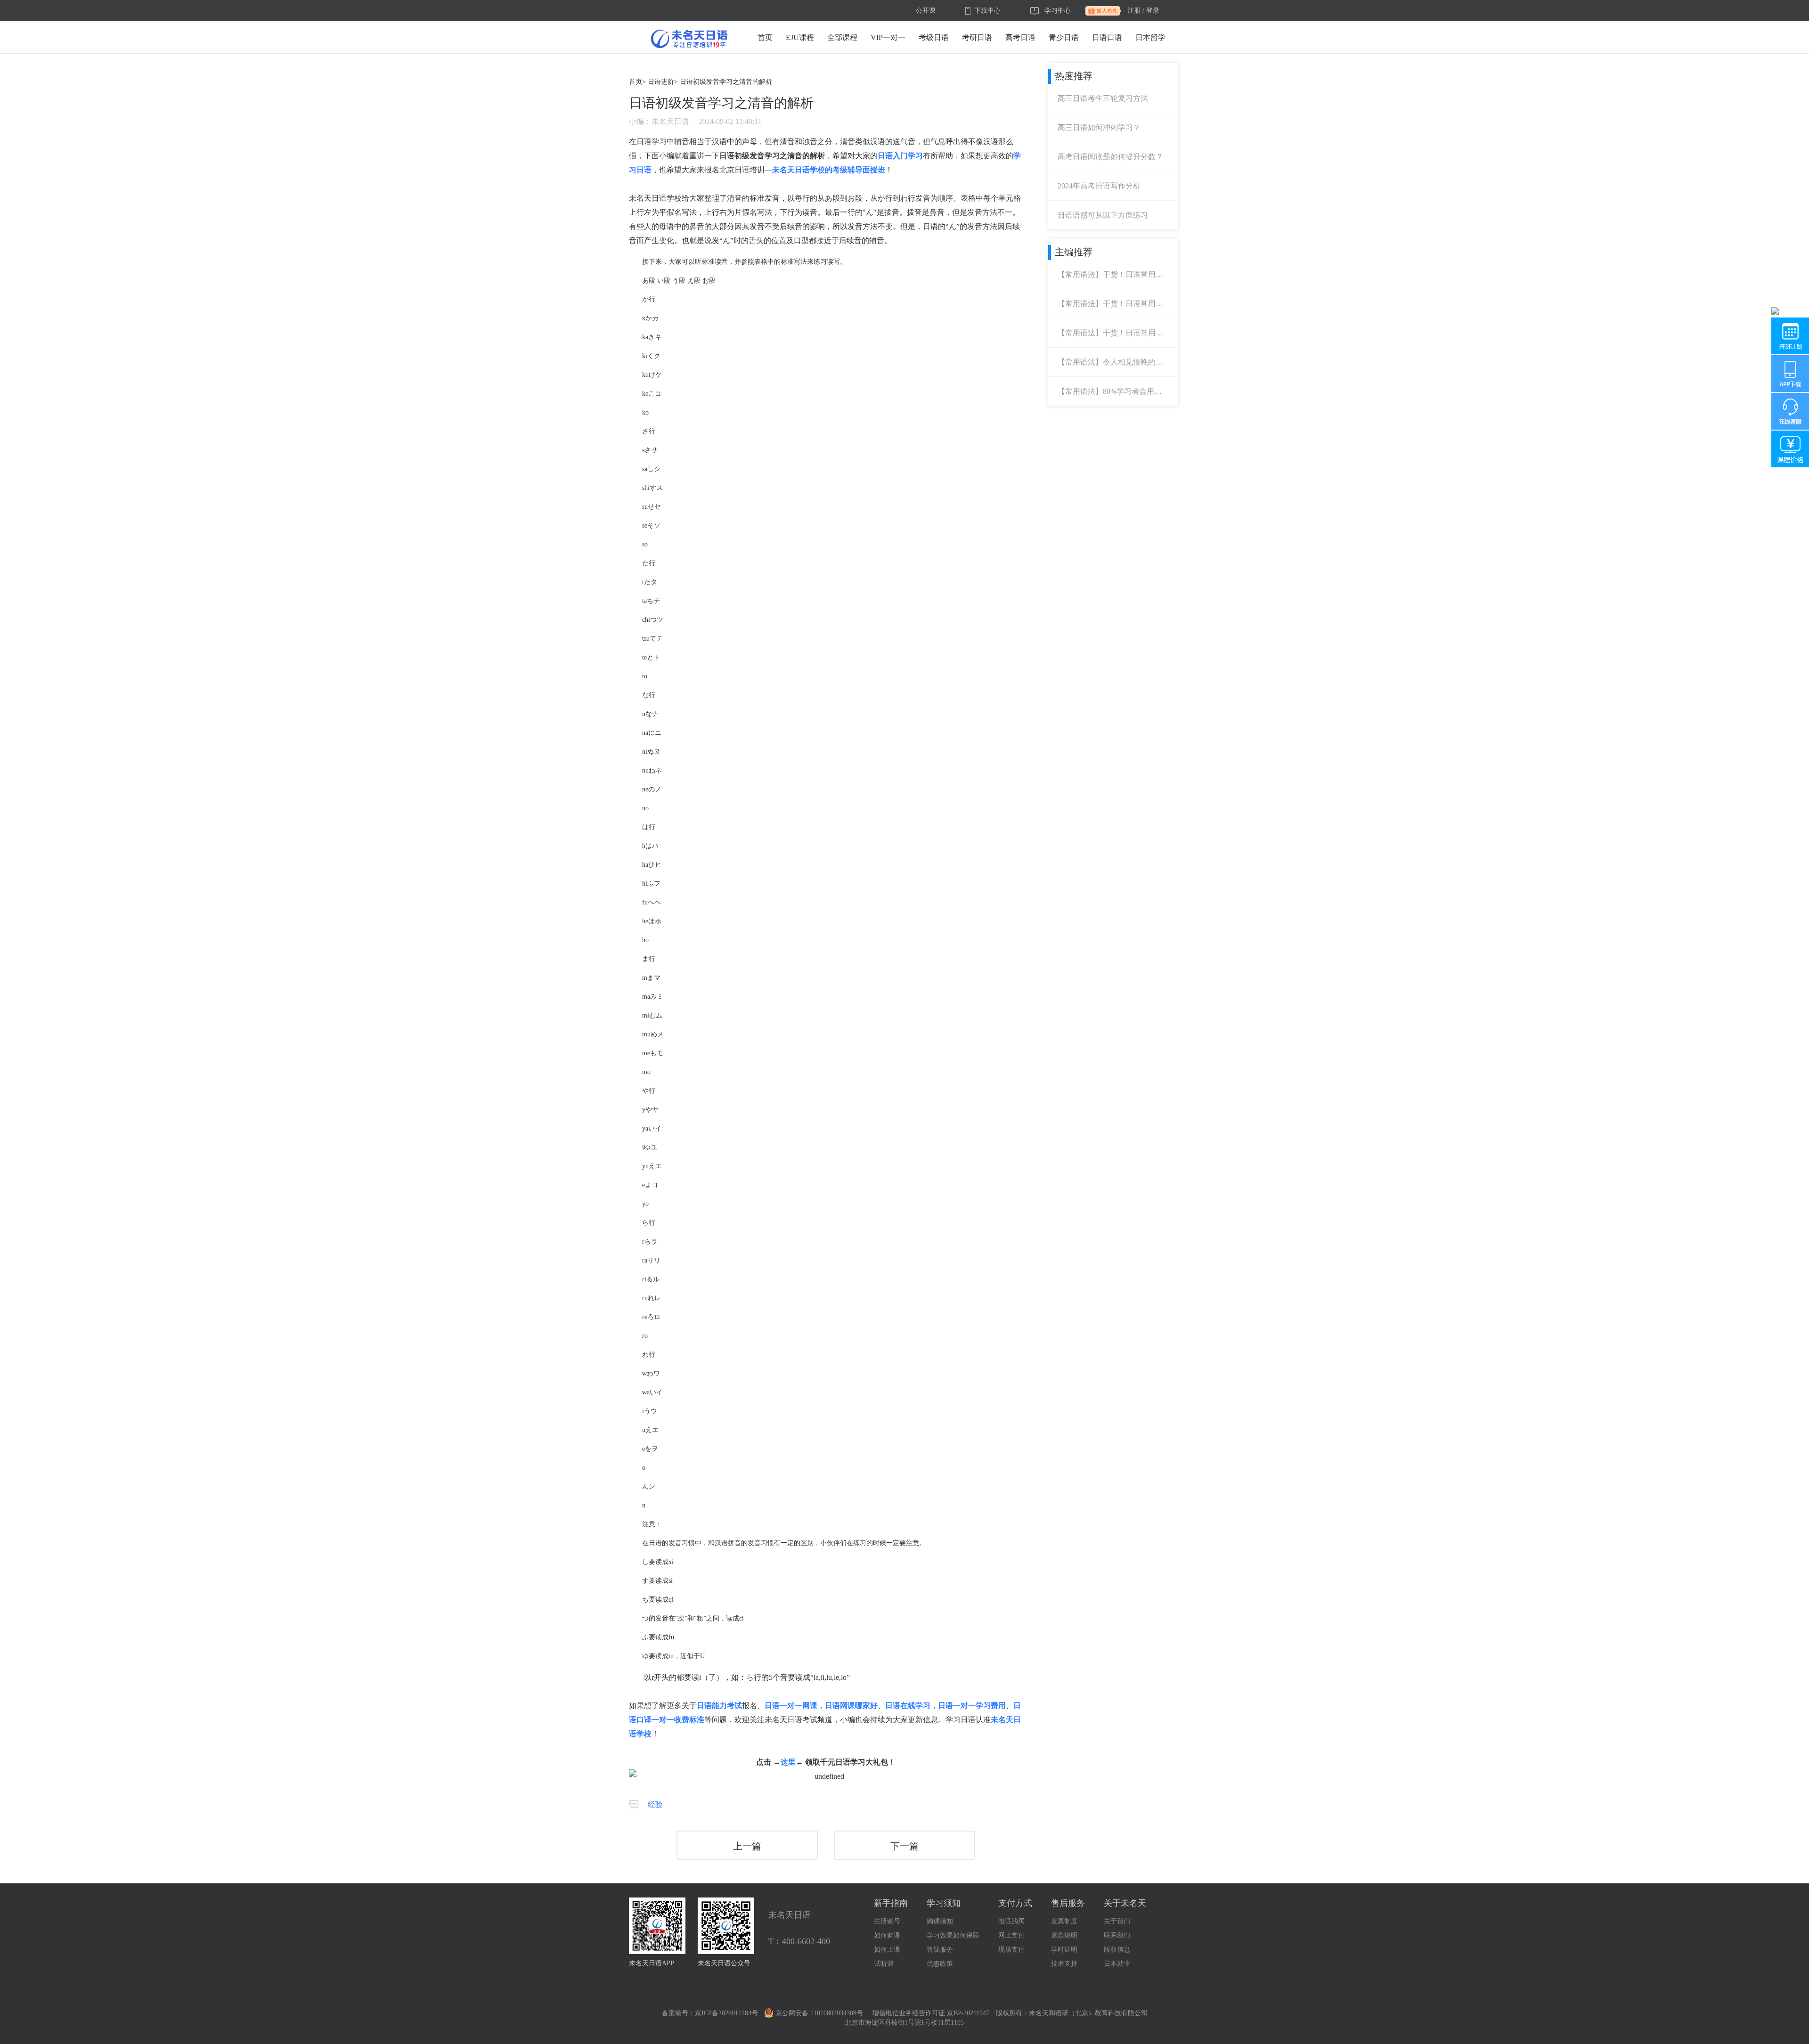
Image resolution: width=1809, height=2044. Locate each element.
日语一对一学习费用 (972, 1706)
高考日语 (1020, 37)
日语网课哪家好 (851, 1706)
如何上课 (887, 1950)
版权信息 (1117, 1950)
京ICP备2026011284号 (726, 2013)
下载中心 (987, 11)
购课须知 (940, 1921)
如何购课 (887, 1935)
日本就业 (1117, 1964)
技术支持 (1064, 1964)
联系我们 (1117, 1935)
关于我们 (1117, 1921)
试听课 (884, 1964)
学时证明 (1064, 1950)
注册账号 (887, 1921)
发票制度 (1064, 1921)
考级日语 (934, 37)
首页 (765, 37)
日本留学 (1150, 37)
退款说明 (1064, 1935)
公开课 (926, 11)
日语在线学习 (908, 1706)
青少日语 (1064, 37)
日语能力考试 (719, 1706)
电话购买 (1011, 1921)
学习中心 (1058, 11)
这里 (788, 1762)
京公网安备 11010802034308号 (819, 2013)
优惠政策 (940, 1964)
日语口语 (1107, 37)
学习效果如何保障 (953, 1935)
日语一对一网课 (791, 1706)
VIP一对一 (888, 37)
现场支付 (1011, 1950)
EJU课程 (800, 37)
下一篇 (904, 1846)
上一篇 (747, 1846)
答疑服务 (940, 1950)
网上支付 (1011, 1935)
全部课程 (842, 37)
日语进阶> (663, 82)
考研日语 (977, 37)
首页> (637, 82)
